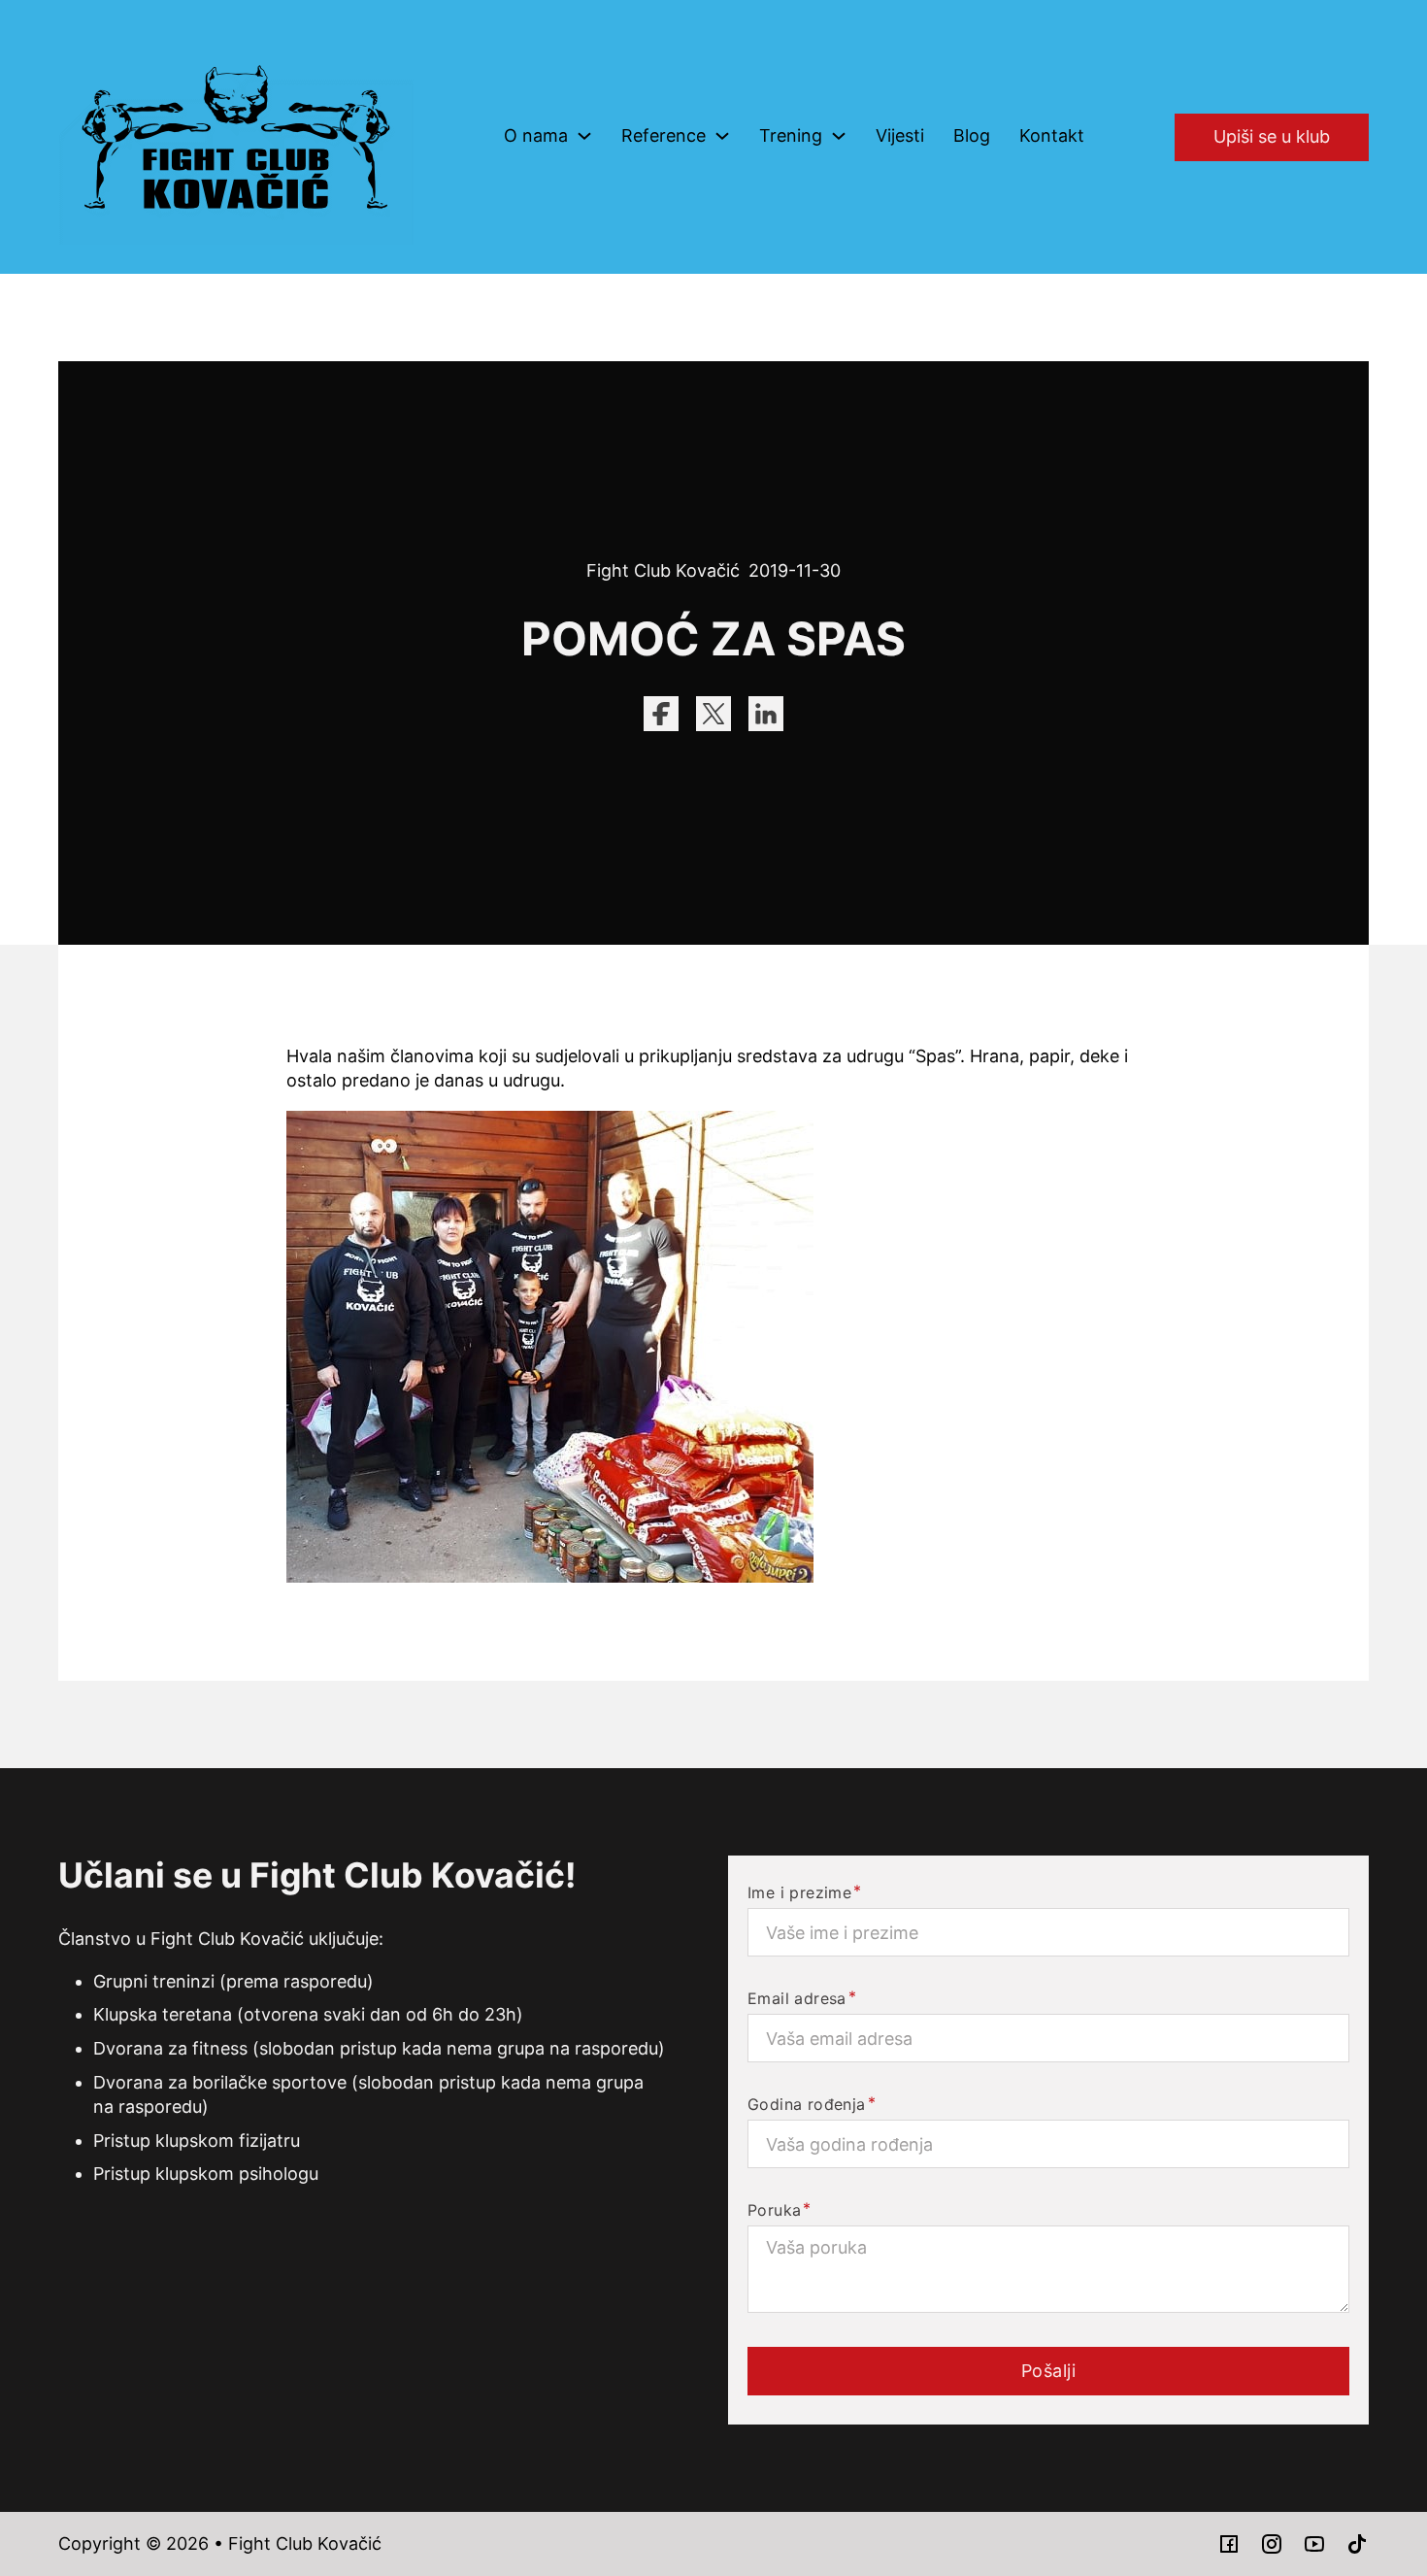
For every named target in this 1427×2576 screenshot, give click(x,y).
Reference (664, 135)
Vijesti (900, 135)
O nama (536, 135)
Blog (972, 135)
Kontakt (1052, 135)
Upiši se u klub (1272, 136)
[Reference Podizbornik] (722, 136)
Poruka (774, 2210)
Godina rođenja (807, 2104)
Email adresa (797, 1998)
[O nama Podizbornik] (584, 136)
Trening (791, 135)
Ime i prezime (799, 1892)
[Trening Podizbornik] (839, 136)
